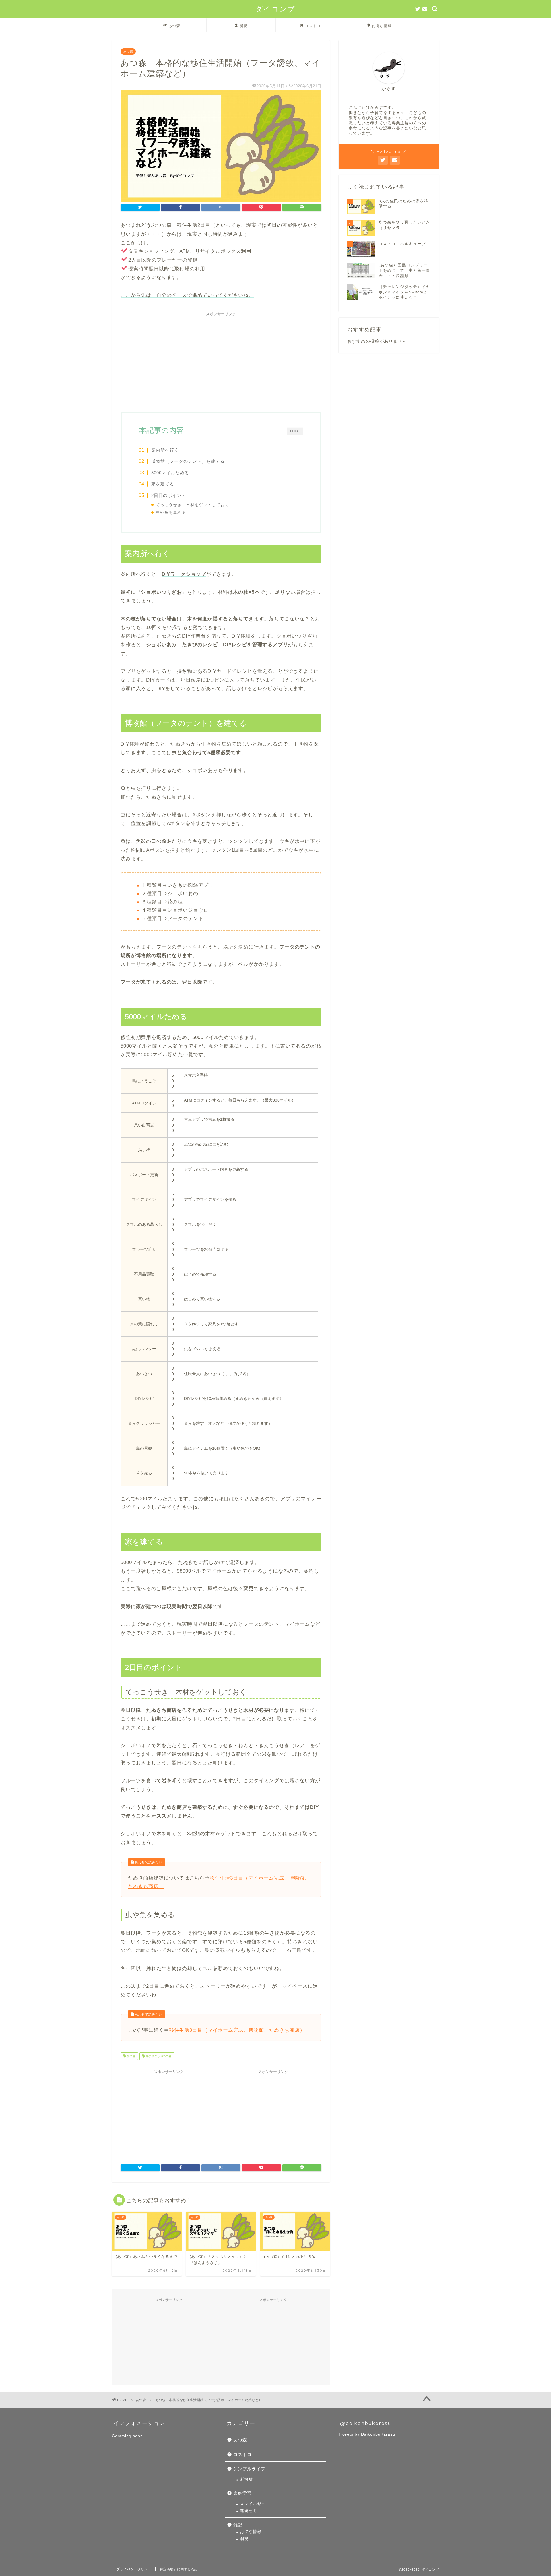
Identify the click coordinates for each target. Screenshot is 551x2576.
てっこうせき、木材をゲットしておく (192, 505)
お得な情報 (382, 26)
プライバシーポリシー (134, 2569)
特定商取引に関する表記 (179, 2569)
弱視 (244, 26)
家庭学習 (242, 2493)
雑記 (238, 2525)
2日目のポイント (169, 495)
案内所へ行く (165, 450)
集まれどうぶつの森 (158, 2056)
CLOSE (295, 431)
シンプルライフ (249, 2469)
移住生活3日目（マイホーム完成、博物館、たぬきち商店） (237, 2030)
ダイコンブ (275, 9)
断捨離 (246, 2479)
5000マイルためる (170, 473)
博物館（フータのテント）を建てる (188, 461)
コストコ (313, 26)
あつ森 (174, 26)
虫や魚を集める (171, 513)
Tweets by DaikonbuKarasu (367, 2434)
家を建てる (163, 484)
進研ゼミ (249, 2511)
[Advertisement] (221, 359)
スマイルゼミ (253, 2504)
